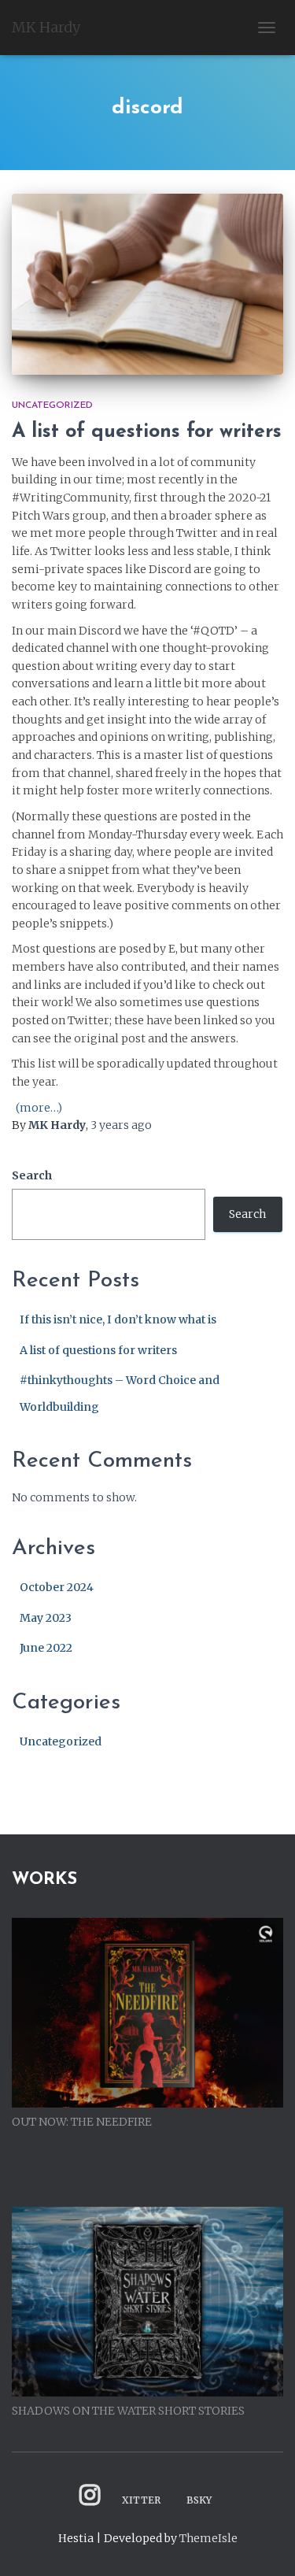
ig (90, 2495)
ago (121, 1125)
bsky (199, 2500)
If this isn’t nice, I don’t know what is (118, 1319)
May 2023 (46, 1618)
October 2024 (57, 1587)
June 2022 (46, 1648)
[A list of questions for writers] (147, 284)
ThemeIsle (208, 2538)
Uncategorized (52, 405)
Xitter (141, 2500)
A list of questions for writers (147, 432)
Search (32, 1175)
